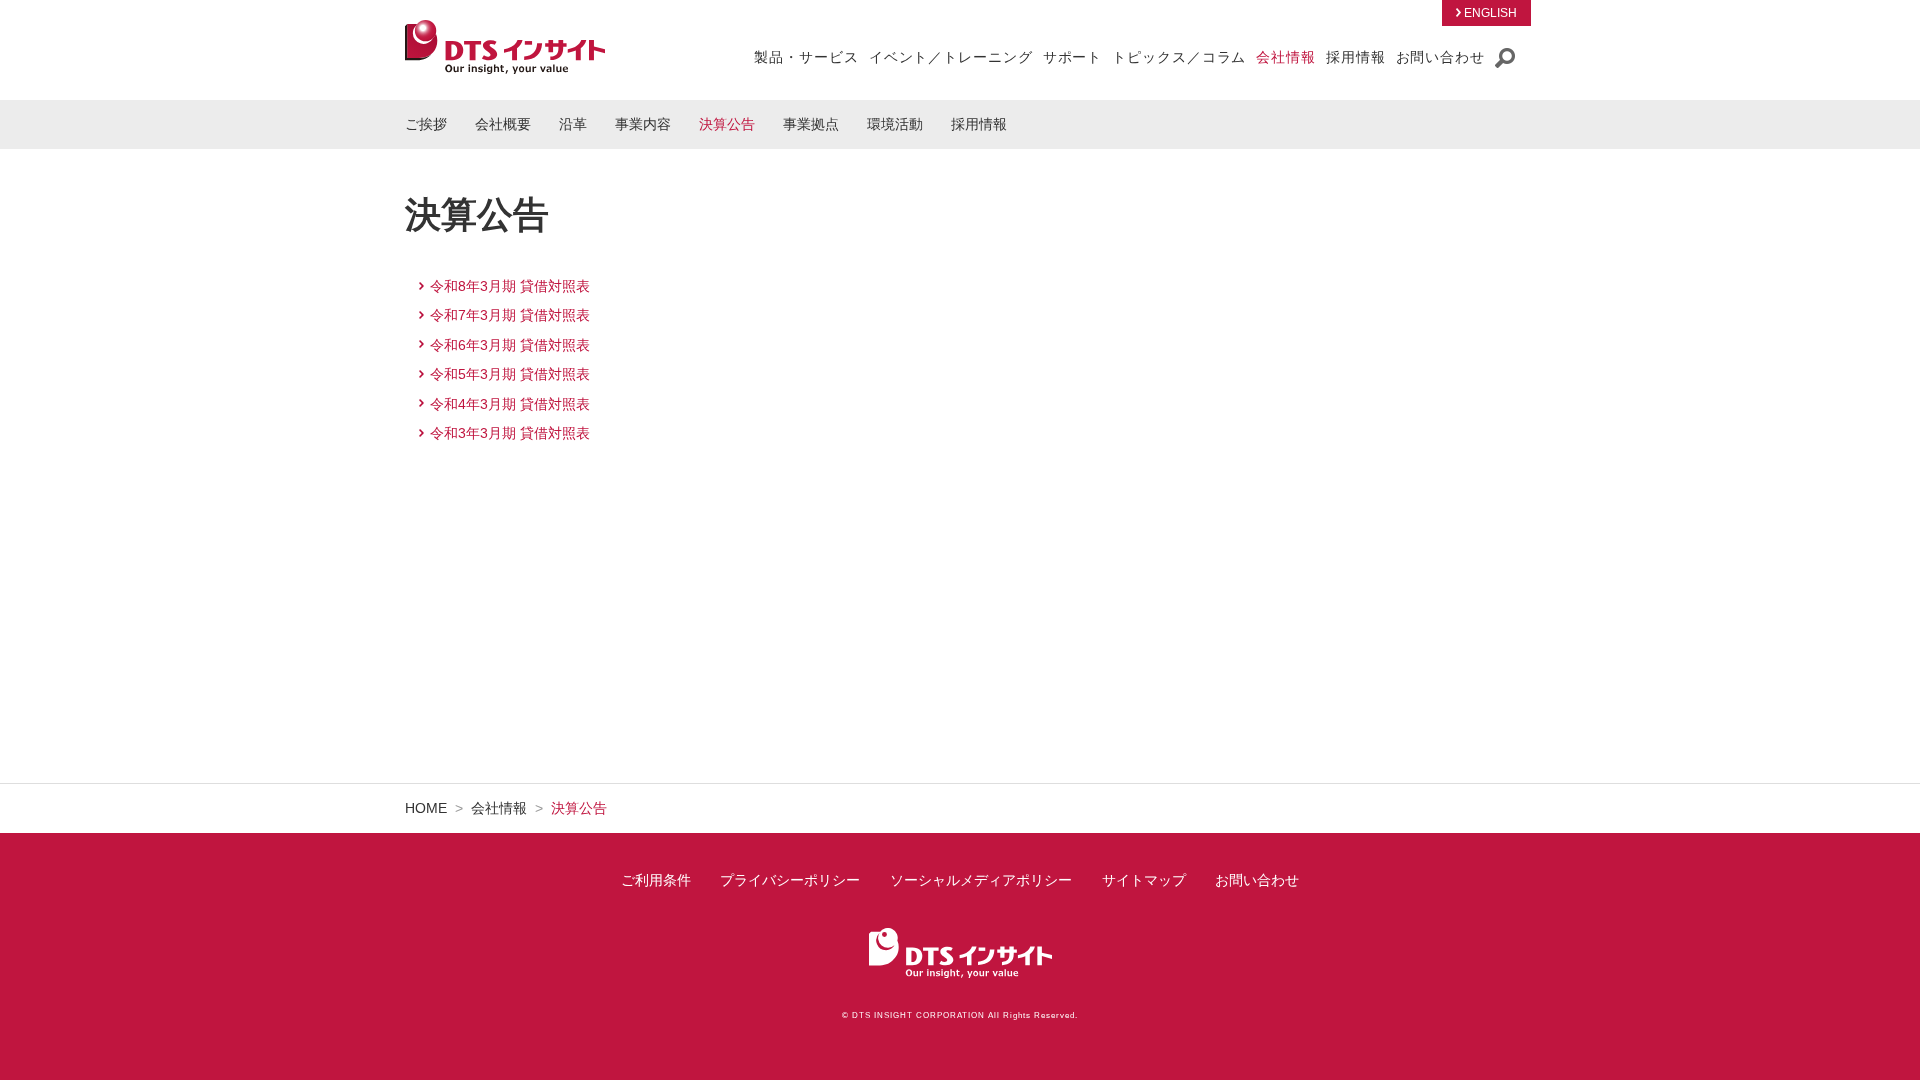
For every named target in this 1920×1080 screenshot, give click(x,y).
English (1490, 13)
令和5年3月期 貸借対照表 (510, 374)
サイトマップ (1144, 880)
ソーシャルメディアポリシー (981, 880)
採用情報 (979, 124)
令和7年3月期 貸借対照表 (510, 315)
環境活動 (895, 124)
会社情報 (499, 808)
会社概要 (503, 124)
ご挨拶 (426, 124)
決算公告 (727, 124)
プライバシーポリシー (790, 880)
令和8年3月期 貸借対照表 (510, 286)
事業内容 (643, 124)
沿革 (573, 124)
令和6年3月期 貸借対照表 (510, 345)
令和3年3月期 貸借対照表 (510, 433)
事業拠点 (811, 124)
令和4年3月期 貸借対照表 (510, 404)
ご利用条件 (656, 880)
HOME (426, 808)
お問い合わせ (1257, 880)
